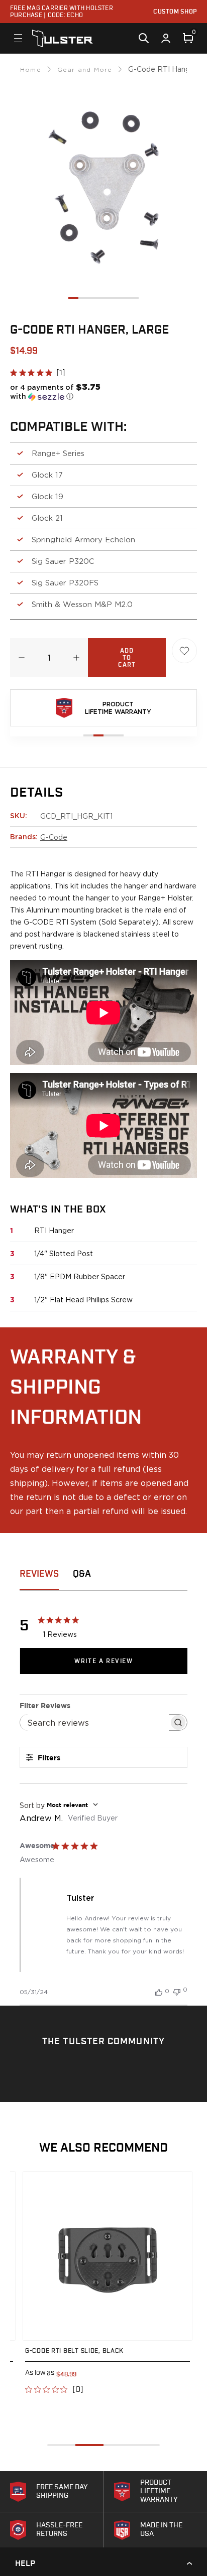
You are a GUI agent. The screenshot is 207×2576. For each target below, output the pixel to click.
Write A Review (103, 1661)
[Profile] (166, 38)
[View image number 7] (134, 298)
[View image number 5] (114, 298)
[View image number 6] (124, 298)
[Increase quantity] (76, 658)
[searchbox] (95, 1722)
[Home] (63, 38)
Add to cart (127, 658)
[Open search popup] (144, 38)
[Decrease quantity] (22, 658)
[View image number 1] (73, 298)
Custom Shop (175, 12)
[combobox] (104, 1805)
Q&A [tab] (82, 1574)
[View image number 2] (83, 298)
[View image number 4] (103, 298)
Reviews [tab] (39, 1574)
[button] (60, 392)
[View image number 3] (93, 298)
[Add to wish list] (184, 651)
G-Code (54, 837)
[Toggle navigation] (18, 38)
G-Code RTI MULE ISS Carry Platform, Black (118, 2351)
